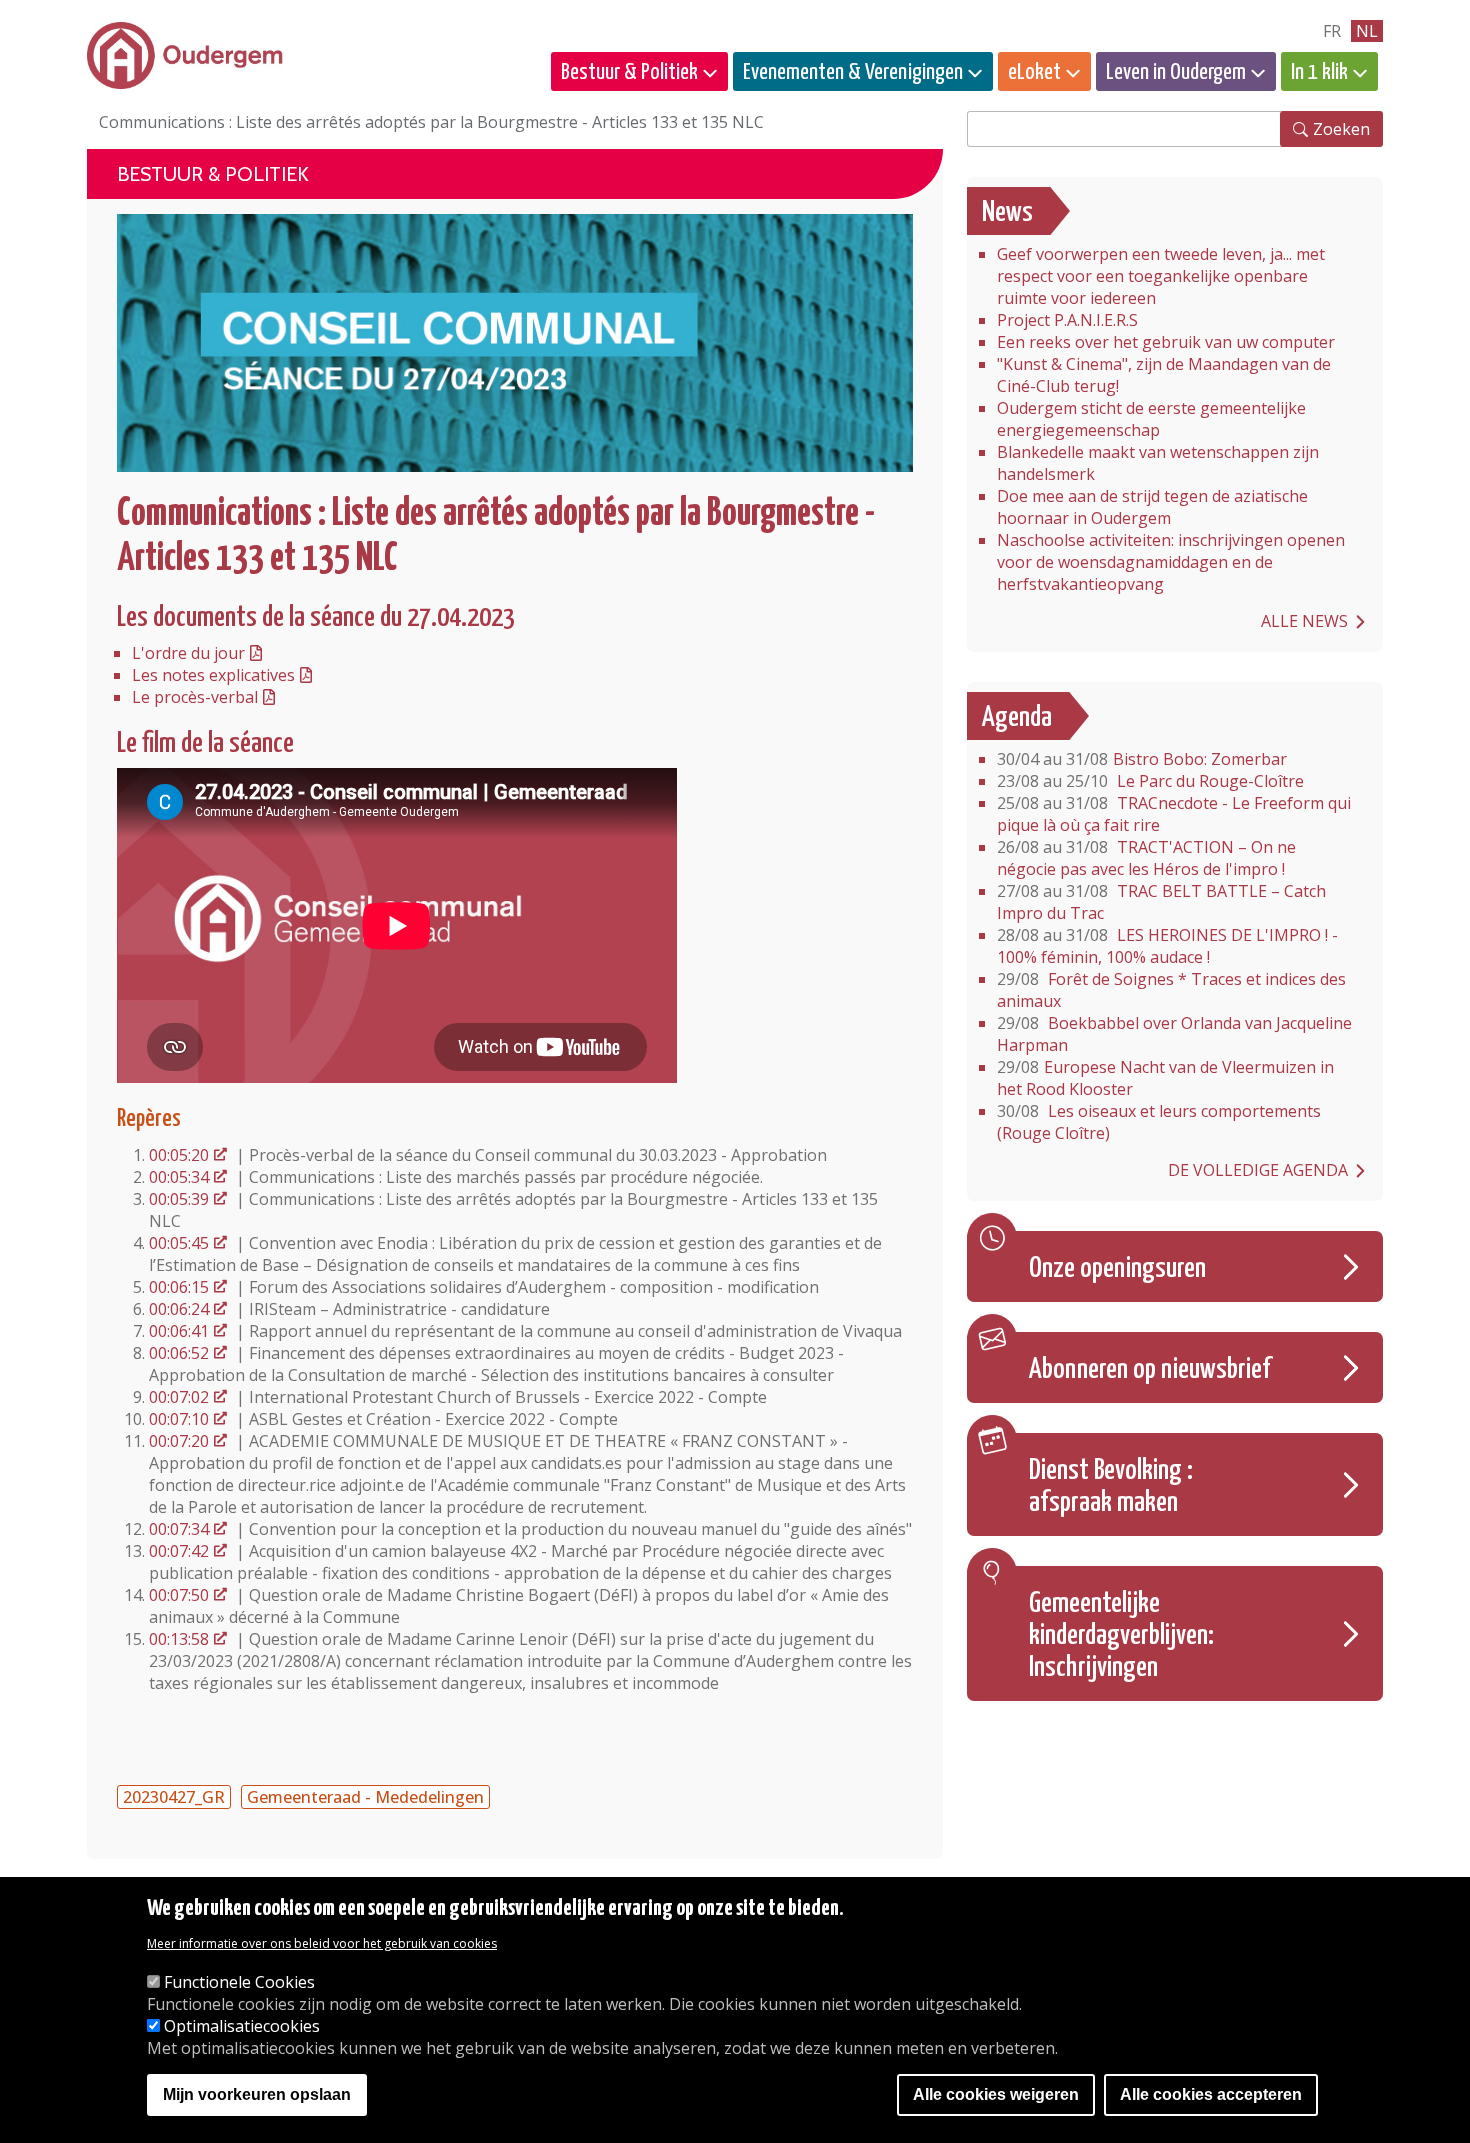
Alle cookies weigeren (996, 2095)
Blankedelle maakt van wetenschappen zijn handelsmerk (1158, 463)
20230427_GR (174, 1797)
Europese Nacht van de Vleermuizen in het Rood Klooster (1165, 1078)
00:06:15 (179, 1287)
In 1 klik (1319, 72)
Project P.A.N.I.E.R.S (1067, 320)
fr (1332, 31)
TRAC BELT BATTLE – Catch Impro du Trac (1161, 902)
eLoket (1034, 72)
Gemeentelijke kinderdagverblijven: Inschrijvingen (1121, 1636)
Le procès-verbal (195, 697)
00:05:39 (179, 1199)
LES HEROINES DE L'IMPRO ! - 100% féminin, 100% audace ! (1167, 946)
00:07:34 (179, 1529)
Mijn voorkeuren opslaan (257, 2095)
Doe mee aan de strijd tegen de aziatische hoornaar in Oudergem (1152, 507)
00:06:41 (179, 1331)
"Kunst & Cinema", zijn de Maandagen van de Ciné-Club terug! (1164, 375)
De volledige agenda (1258, 1170)
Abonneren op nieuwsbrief (1150, 1370)
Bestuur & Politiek (629, 72)
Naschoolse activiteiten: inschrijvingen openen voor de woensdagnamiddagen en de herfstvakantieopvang (1171, 562)
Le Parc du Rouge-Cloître (1150, 781)
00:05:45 (179, 1243)
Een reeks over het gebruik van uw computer (1166, 342)
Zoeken (1341, 129)
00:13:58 (179, 1639)
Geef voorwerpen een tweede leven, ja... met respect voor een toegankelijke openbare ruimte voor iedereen (1161, 276)
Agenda (1017, 718)
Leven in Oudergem (1176, 72)
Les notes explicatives (213, 675)
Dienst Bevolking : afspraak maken (1111, 1487)
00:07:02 (179, 1397)
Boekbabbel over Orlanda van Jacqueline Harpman (1174, 1034)
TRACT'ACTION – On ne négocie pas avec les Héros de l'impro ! (1146, 858)
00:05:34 (179, 1177)
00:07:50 (179, 1595)
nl (1367, 31)
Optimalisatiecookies (242, 2026)
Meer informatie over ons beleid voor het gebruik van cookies (322, 1943)
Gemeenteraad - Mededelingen (365, 1797)
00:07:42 (179, 1551)
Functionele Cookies (239, 1982)
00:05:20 (179, 1155)
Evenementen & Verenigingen (853, 72)
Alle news (1304, 621)
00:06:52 (179, 1353)
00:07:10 (179, 1419)
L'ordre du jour (188, 653)
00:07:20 (179, 1441)
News (1007, 213)
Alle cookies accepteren (1211, 2095)
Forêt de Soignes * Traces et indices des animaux (1171, 990)
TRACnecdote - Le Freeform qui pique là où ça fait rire (1174, 814)
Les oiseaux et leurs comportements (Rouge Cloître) (1159, 1122)
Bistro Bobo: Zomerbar (1142, 759)
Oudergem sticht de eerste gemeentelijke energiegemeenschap (1151, 419)
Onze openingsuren (1117, 1269)
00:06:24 (179, 1309)
